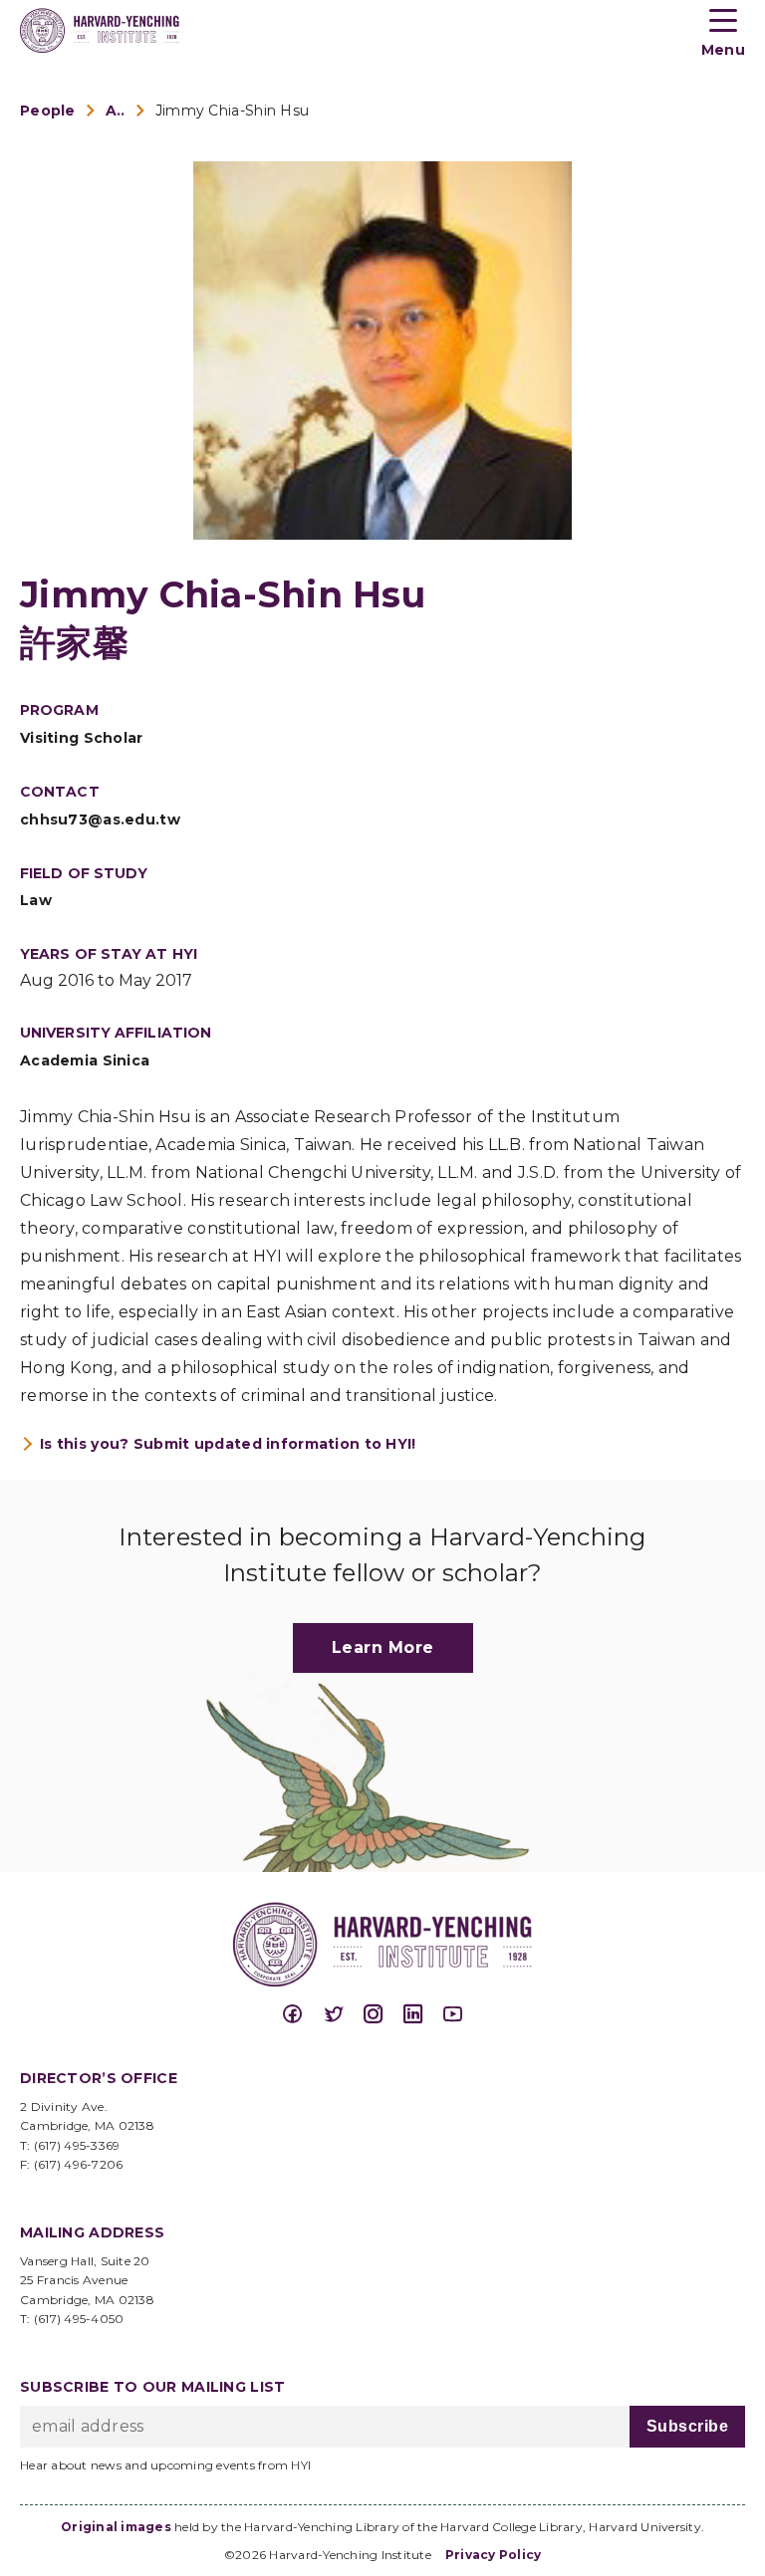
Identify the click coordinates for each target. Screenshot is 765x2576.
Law (36, 900)
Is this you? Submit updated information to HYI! (228, 1444)
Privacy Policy (494, 2555)
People (48, 111)
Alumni (116, 111)
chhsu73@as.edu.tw (100, 820)
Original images (116, 2527)
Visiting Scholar (82, 738)
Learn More (383, 1647)
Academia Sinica (85, 1060)
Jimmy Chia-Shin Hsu (233, 111)
